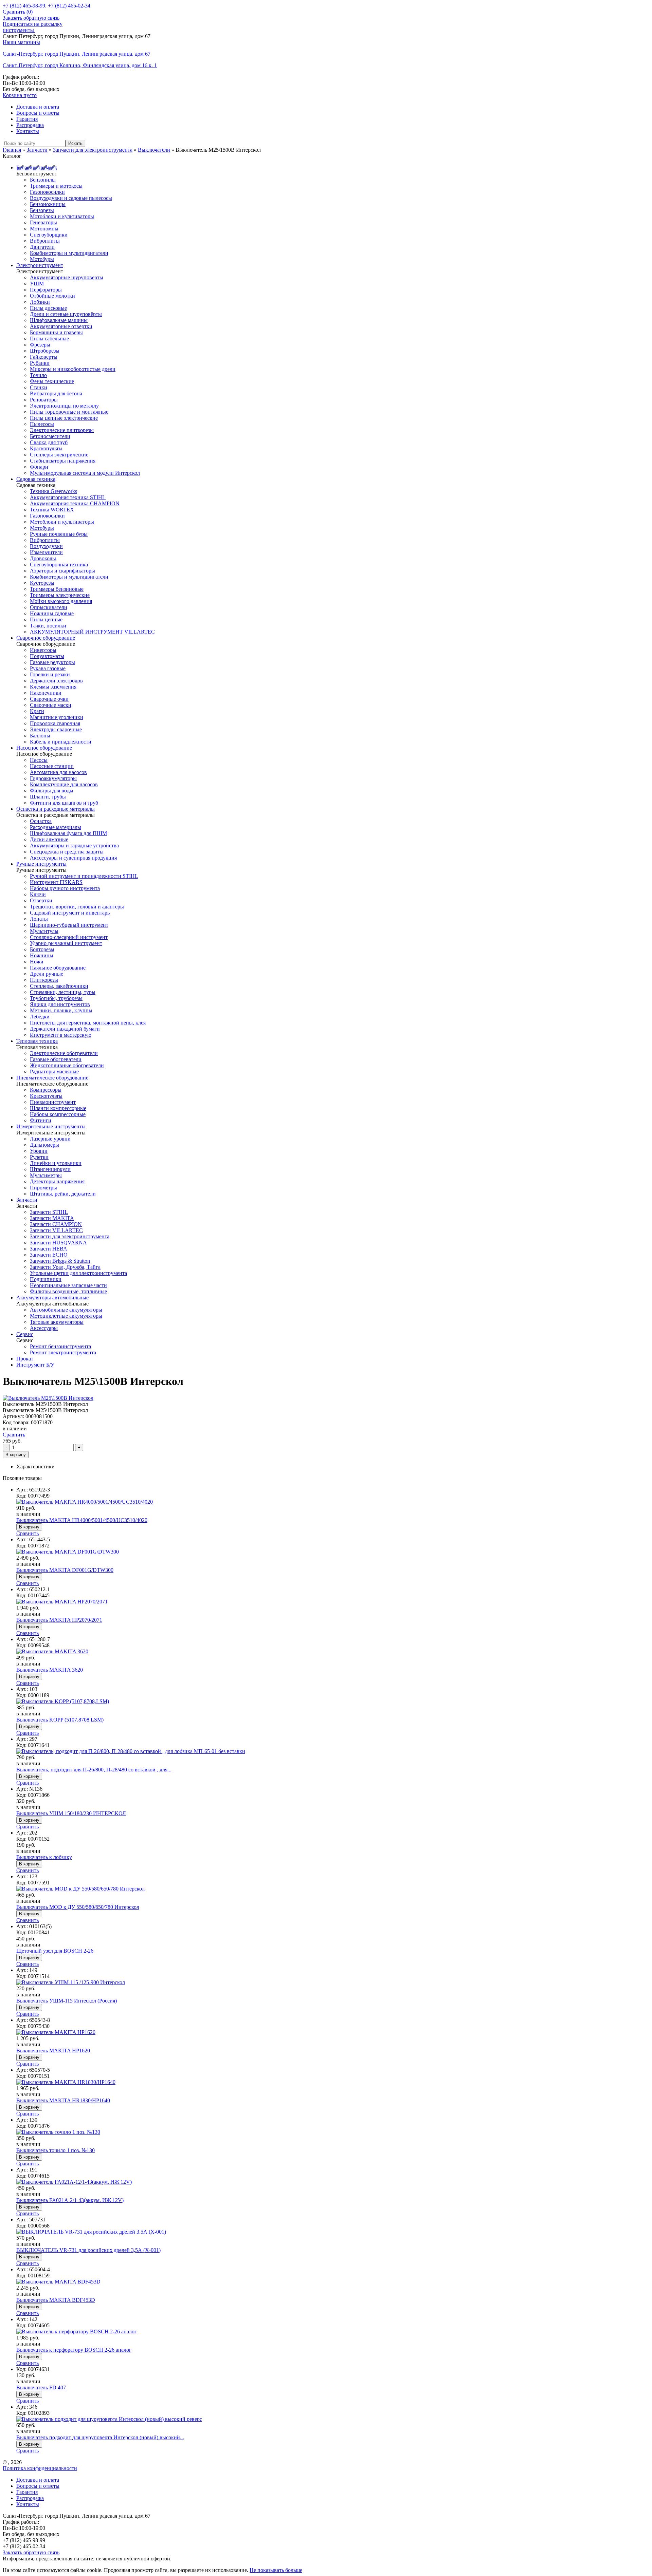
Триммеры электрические (60, 595)
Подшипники (46, 1279)
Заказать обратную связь (31, 18)
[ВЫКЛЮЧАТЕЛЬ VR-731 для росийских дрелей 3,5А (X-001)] (91, 2232)
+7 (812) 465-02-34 (69, 6)
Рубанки (40, 363)
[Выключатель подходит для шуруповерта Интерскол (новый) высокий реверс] (109, 2419)
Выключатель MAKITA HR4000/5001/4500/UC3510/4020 (82, 1520)
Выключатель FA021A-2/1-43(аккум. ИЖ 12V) (70, 2200)
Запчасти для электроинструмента (70, 1236)
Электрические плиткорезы (62, 430)
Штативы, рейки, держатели (63, 1194)
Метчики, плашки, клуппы (61, 1010)
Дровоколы (43, 558)
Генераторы (43, 222)
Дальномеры (44, 1145)
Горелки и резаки (50, 674)
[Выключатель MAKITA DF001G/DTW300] (68, 1552)
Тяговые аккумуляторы (57, 1322)
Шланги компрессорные (58, 1108)
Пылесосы (42, 424)
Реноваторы (44, 400)
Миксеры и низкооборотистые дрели (73, 369)
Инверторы (43, 650)
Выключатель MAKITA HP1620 (53, 2051)
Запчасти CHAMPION (56, 1224)
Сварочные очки (49, 699)
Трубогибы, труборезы (56, 998)
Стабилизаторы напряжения (63, 461)
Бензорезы (42, 210)
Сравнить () (18, 12)
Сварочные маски (51, 705)
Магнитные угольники (57, 717)
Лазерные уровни (50, 1139)
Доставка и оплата (38, 107)
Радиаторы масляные (54, 1071)
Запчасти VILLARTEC (56, 1230)
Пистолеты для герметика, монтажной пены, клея (88, 1023)
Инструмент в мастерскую (61, 1035)
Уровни (39, 1151)
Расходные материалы (56, 827)
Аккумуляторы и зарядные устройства (74, 845)
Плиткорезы (44, 980)
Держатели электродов (56, 681)
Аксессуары (44, 1328)
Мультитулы (44, 931)
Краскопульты (46, 448)
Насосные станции (52, 766)
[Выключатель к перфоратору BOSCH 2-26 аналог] (77, 2331)
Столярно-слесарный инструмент (69, 937)
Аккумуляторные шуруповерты (67, 277)
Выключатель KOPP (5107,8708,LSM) (60, 1720)
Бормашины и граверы (56, 332)
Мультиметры (46, 1175)
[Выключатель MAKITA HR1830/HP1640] (66, 2082)
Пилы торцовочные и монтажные (69, 412)
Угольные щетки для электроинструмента (78, 1273)
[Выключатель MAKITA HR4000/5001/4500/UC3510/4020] (85, 1502)
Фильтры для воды (52, 791)
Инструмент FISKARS (56, 882)
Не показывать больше (276, 2570)
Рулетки (39, 1157)
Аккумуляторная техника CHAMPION (75, 503)
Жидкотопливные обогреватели (67, 1065)
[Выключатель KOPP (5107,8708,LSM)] (63, 1701)
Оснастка (41, 821)
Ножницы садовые (52, 613)
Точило (38, 375)
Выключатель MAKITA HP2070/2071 (59, 1620)
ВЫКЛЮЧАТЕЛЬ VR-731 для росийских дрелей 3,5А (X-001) (88, 2250)
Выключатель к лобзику (44, 1857)
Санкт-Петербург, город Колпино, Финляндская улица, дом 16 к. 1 (80, 65)
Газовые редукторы (52, 662)
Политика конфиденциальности (40, 2468)
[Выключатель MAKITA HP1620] (56, 2032)
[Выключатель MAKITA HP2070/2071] (62, 1602)
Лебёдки (40, 1017)
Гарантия (27, 119)
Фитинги (41, 1120)
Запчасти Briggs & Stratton (60, 1261)
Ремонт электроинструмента (63, 1352)
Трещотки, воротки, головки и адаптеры (77, 907)
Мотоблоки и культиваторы (62, 216)
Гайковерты (44, 357)
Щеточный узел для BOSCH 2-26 (55, 1951)
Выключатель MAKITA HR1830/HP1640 (63, 2100)
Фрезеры (40, 345)
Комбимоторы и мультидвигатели (69, 253)
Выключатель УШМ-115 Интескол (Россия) (67, 2001)
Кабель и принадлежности (61, 742)
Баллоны (40, 736)
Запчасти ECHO (49, 1255)
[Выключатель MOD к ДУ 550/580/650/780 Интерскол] (80, 1889)
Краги (37, 711)
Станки (39, 387)
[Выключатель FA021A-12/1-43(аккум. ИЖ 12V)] (74, 2182)
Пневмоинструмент (53, 1102)
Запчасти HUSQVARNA (58, 1243)
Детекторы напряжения (57, 1181)
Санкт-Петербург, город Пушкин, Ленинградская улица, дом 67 (77, 54)
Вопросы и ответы (38, 113)
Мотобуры (42, 259)
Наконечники (46, 693)
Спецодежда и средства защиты (67, 852)
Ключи (38, 894)
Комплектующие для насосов (64, 784)
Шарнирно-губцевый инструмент (69, 925)
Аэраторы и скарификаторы (62, 571)
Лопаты (39, 919)
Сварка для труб (49, 442)
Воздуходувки (46, 546)
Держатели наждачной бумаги (65, 1029)
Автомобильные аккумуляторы (66, 1310)
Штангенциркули (50, 1169)
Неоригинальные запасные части (68, 1285)
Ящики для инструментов (60, 1004)
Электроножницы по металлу (64, 406)
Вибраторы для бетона (56, 393)
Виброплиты (45, 241)
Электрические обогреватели (64, 1053)
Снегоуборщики (49, 235)
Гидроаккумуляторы (53, 778)
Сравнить (14, 1435)
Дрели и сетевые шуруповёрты (66, 314)
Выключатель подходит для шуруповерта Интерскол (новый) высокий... (100, 2437)
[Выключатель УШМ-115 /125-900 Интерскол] (71, 1982)
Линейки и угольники (56, 1163)
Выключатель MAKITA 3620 (50, 1670)
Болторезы (42, 949)
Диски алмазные (49, 839)
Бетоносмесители (50, 436)
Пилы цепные (46, 619)
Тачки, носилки (48, 626)
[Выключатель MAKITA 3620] (52, 1651)
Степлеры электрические (59, 455)
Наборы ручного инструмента (65, 888)
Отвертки (41, 900)
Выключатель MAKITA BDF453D (56, 2300)
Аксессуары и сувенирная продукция (73, 858)
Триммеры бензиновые (57, 589)
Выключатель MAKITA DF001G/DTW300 (65, 1570)
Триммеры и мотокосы (56, 186)
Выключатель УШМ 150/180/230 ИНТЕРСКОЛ (71, 1813)
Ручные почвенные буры (59, 534)
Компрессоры (46, 1090)
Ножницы (42, 955)
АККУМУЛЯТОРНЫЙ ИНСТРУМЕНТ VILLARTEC (92, 632)
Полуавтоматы (47, 656)
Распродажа (30, 125)
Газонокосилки (47, 192)
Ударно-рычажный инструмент (66, 943)
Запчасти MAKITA (52, 1218)
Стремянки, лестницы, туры (63, 992)
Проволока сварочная (55, 723)
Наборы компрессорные (58, 1114)
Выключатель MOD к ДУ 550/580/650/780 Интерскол (78, 1907)
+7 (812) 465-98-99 (24, 6)
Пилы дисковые (48, 308)
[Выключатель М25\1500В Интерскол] (48, 1398)
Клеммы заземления (53, 687)
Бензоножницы (48, 204)
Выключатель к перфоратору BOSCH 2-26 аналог (74, 2350)
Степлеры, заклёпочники (59, 986)
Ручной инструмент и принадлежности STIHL (84, 876)
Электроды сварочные (56, 729)
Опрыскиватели (49, 607)
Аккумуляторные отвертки (61, 326)
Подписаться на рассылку (33, 24)
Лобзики (40, 302)
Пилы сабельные (49, 339)
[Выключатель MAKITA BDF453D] (58, 2282)
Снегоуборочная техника (59, 565)
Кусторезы (42, 583)
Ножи (37, 962)
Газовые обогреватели (56, 1059)
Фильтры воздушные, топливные (68, 1291)
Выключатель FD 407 (41, 2387)
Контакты (28, 131)
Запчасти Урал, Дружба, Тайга (65, 1267)
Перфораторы (46, 290)
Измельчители (46, 552)
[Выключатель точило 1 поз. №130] (58, 2132)
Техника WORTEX (52, 510)
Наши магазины (21, 42)
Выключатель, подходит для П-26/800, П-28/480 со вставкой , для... (94, 1770)
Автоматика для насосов (58, 772)
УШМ (37, 284)
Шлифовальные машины (59, 320)
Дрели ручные (47, 974)
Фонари (39, 467)
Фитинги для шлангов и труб (64, 803)
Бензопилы (43, 180)
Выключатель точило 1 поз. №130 (56, 2150)
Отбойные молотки (52, 296)
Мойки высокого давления (61, 601)
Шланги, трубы (48, 797)
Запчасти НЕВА (49, 1249)
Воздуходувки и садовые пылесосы (71, 198)
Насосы (39, 760)
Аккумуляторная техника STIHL (68, 497)
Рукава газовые (48, 668)
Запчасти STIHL (49, 1212)
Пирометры (43, 1188)
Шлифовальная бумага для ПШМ (68, 833)
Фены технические (52, 381)
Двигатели (42, 247)
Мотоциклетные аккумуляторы (66, 1316)
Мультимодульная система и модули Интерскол (85, 473)
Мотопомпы (44, 229)
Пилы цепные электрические (64, 418)
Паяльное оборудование (58, 968)
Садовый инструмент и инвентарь (70, 913)
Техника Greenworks (53, 491)
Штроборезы (45, 351)
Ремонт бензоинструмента (60, 1346)
